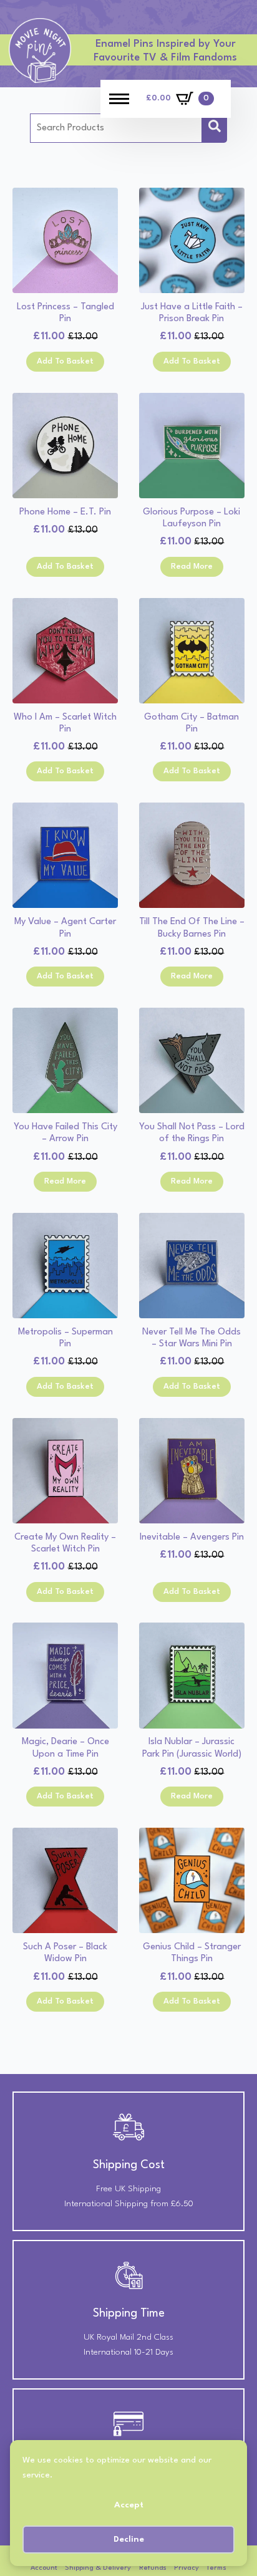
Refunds (153, 2568)
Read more (192, 567)
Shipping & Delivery (98, 2568)
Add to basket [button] (65, 361)
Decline (129, 2539)
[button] (215, 128)
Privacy (187, 2568)
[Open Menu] (119, 99)
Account (44, 2568)
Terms (216, 2568)
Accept (129, 2505)
